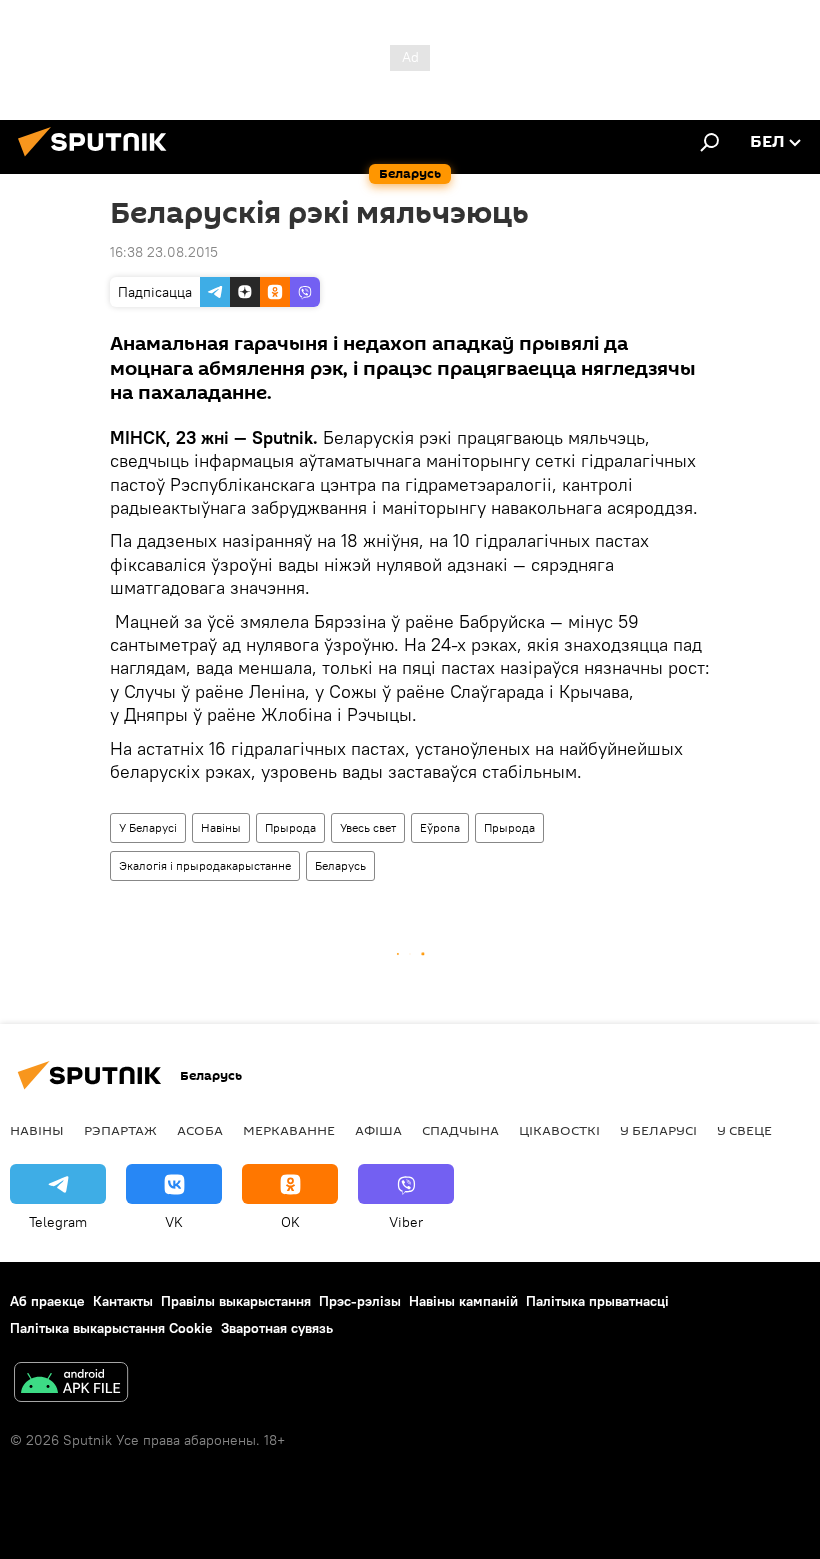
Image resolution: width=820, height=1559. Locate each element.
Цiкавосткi (559, 1130)
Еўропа (440, 827)
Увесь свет (368, 827)
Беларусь (340, 865)
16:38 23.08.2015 (164, 252)
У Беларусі (148, 827)
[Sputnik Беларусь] (98, 159)
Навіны (221, 827)
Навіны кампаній (463, 1301)
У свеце (744, 1130)
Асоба (200, 1130)
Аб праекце (47, 1301)
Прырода (290, 827)
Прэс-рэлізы (360, 1301)
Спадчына (460, 1130)
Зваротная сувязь (277, 1328)
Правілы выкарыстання (236, 1301)
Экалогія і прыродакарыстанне (205, 865)
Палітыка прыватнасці (597, 1301)
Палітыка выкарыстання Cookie (111, 1328)
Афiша (378, 1130)
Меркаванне (289, 1130)
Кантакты (123, 1301)
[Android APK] (71, 1384)
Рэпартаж (120, 1130)
